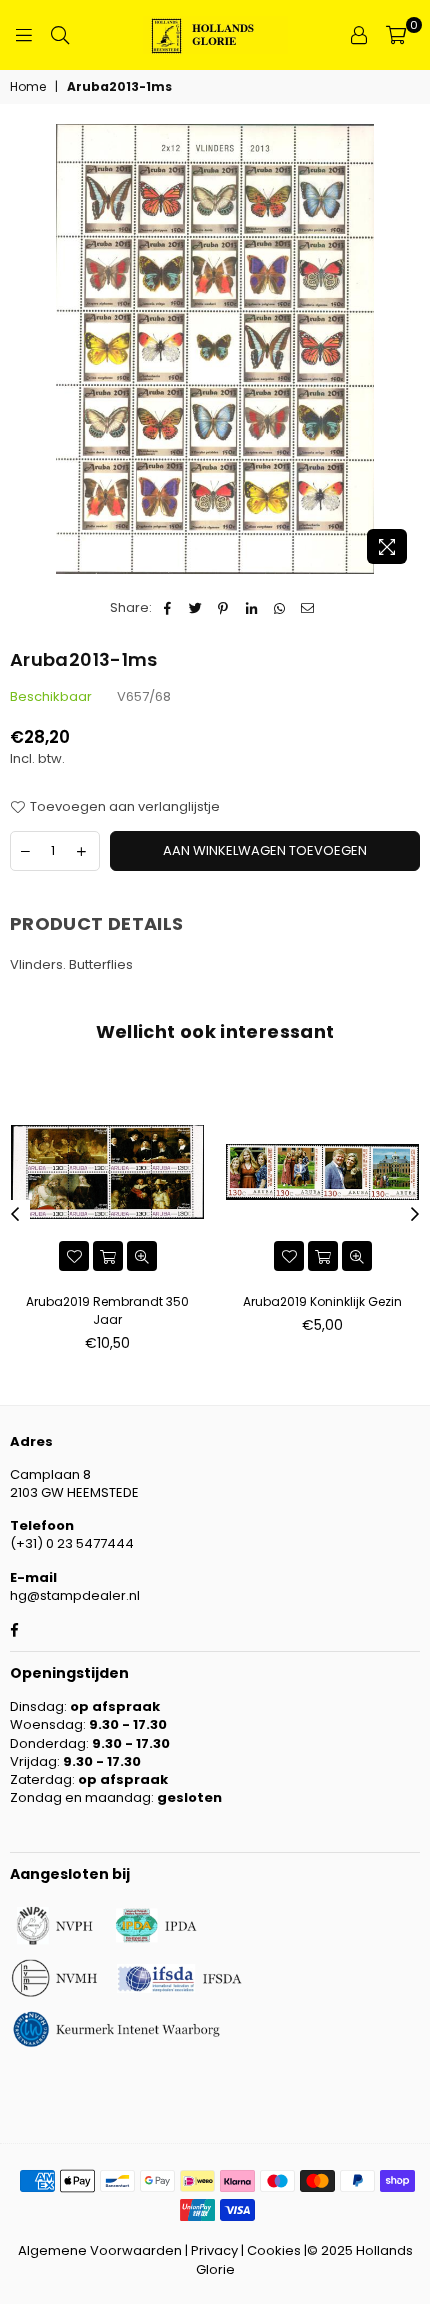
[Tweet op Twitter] (195, 608)
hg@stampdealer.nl (75, 1595)
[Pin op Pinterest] (223, 608)
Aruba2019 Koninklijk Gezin (322, 1301)
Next (415, 1215)
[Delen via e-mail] (307, 608)
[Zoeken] (60, 35)
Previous (15, 1215)
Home (28, 87)
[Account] (359, 35)
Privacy (214, 2250)
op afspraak (115, 1706)
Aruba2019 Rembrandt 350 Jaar (107, 1310)
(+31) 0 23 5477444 (72, 1543)
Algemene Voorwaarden (100, 2250)
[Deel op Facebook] (167, 608)
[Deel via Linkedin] (251, 608)
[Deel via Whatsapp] (279, 608)
